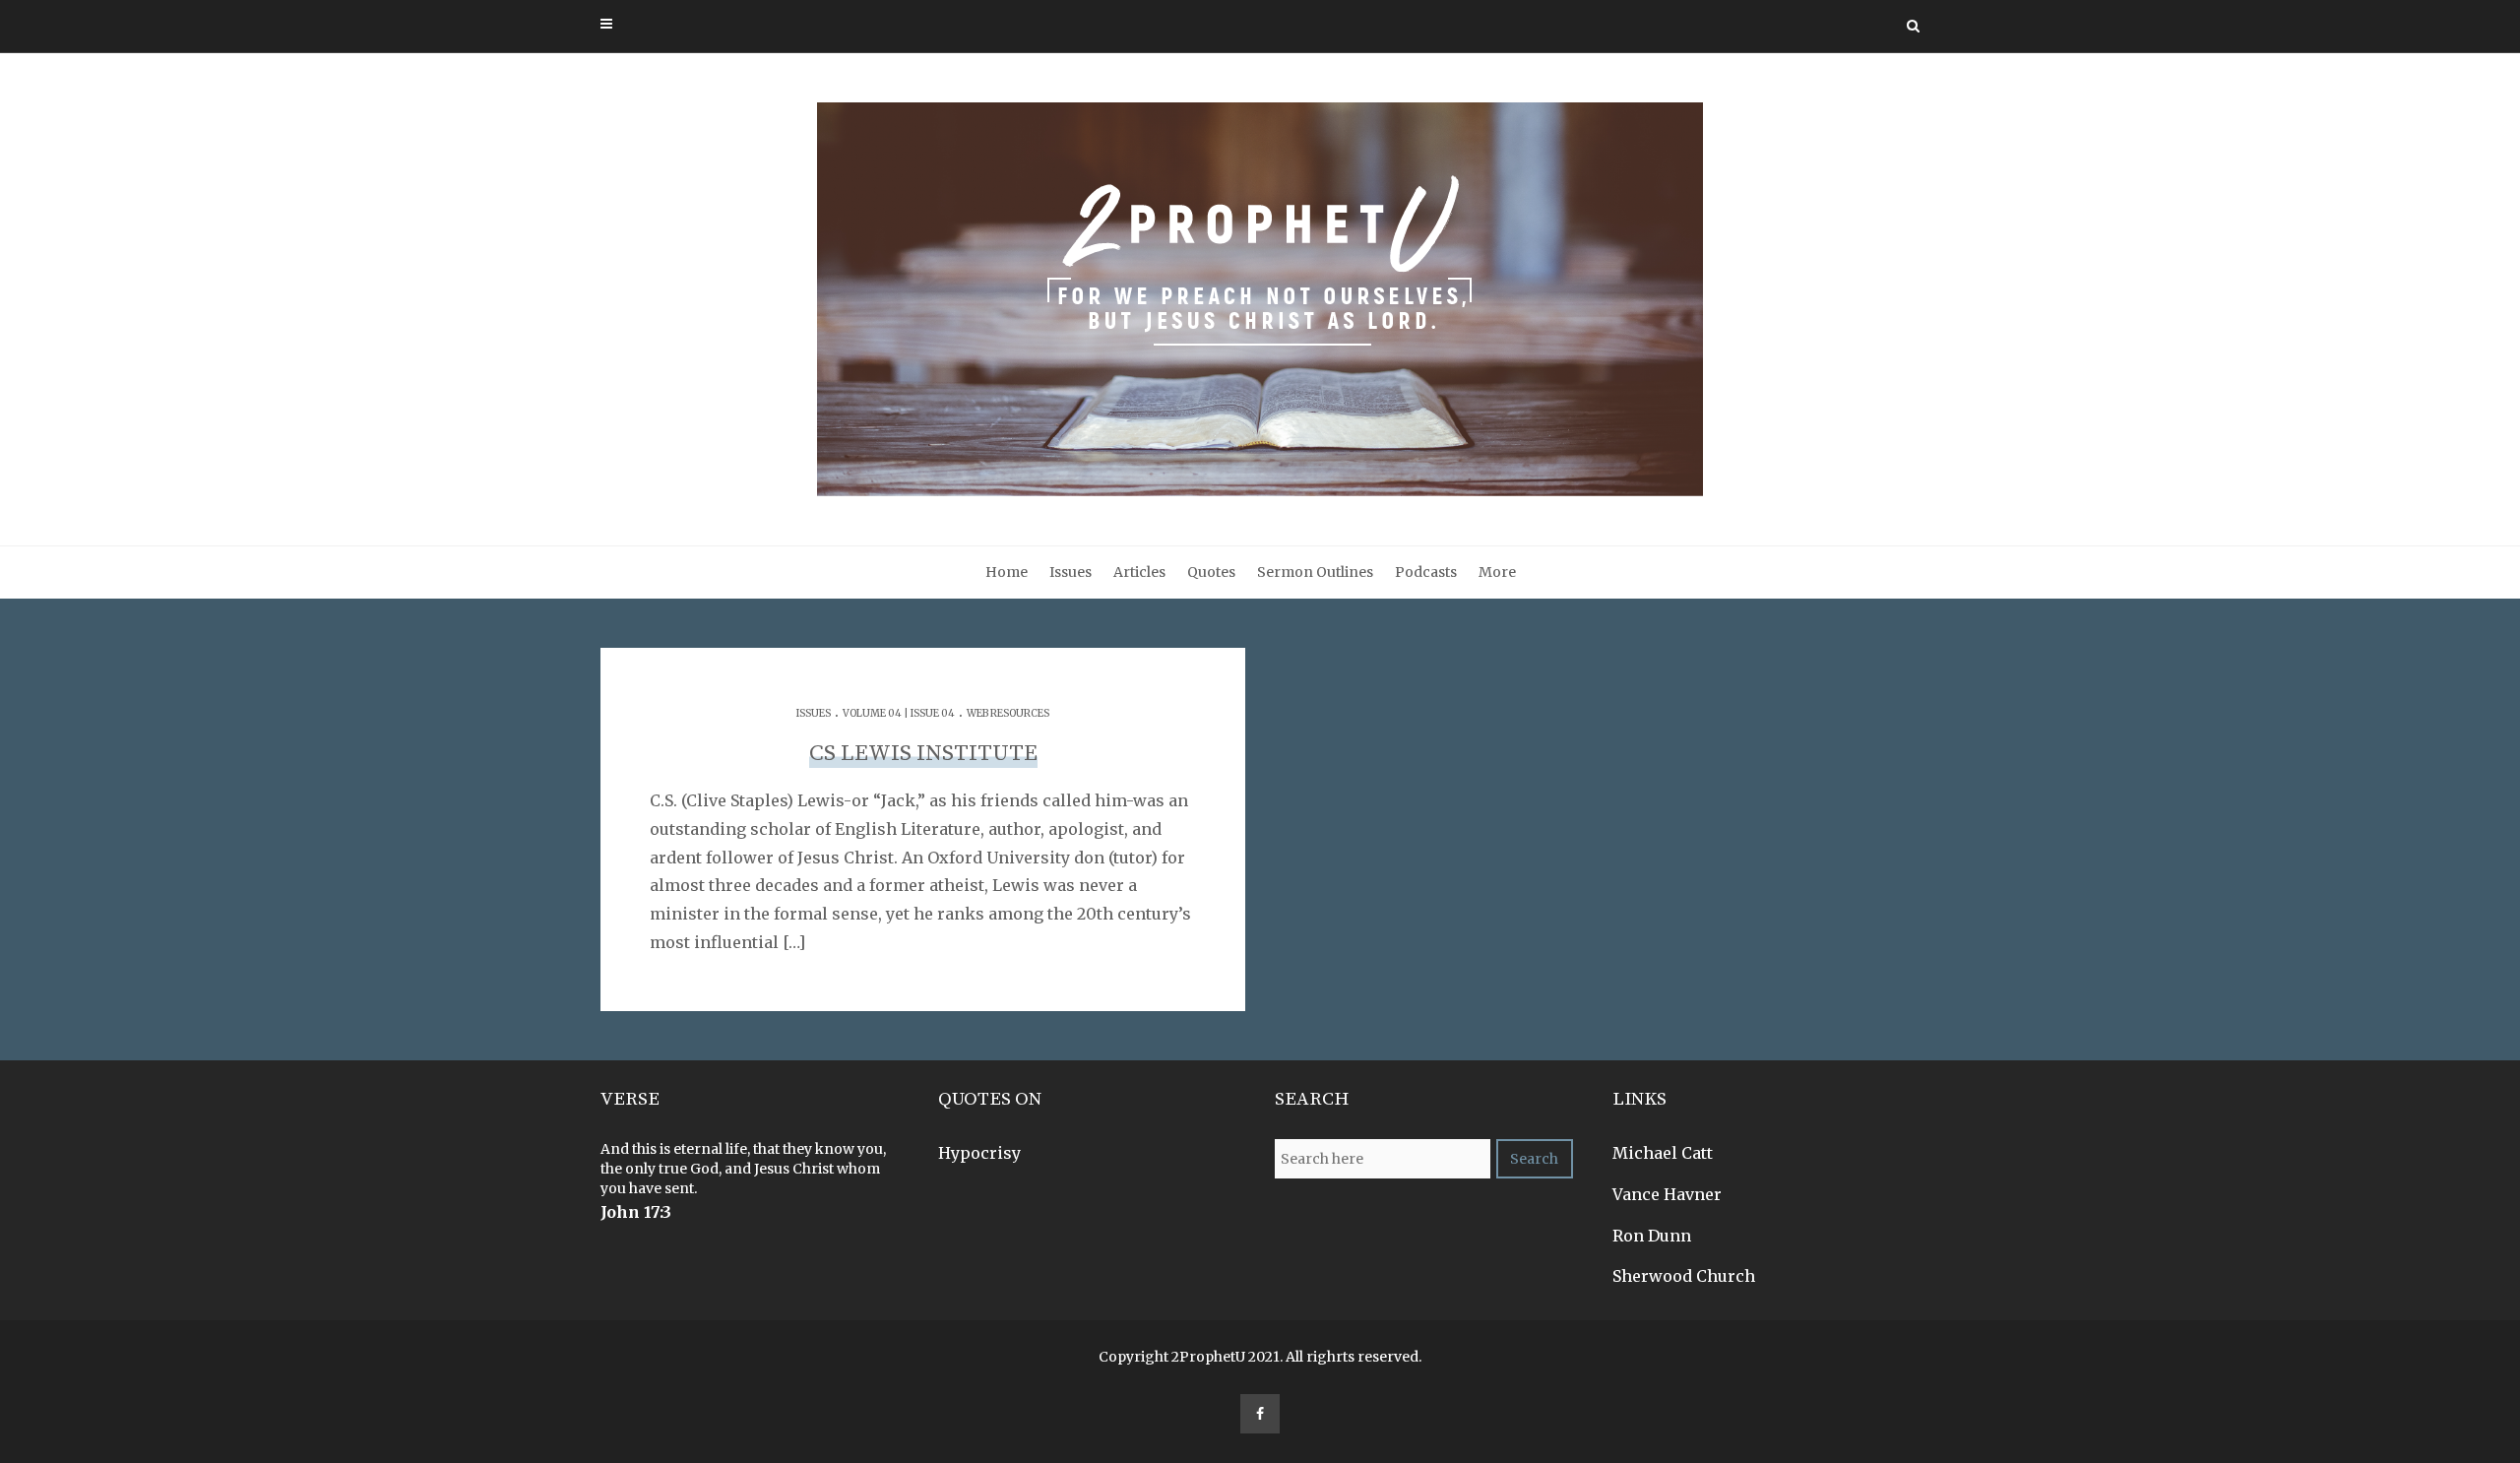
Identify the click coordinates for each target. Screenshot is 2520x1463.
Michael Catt (1663, 1153)
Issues (1071, 572)
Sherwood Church (1684, 1276)
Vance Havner (1667, 1194)
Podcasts (1426, 572)
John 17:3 (636, 1212)
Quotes (1211, 572)
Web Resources (1008, 713)
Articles (1139, 572)
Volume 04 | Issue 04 (899, 713)
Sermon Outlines (1315, 572)
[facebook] (1260, 1414)
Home (1007, 572)
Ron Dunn (1652, 1236)
